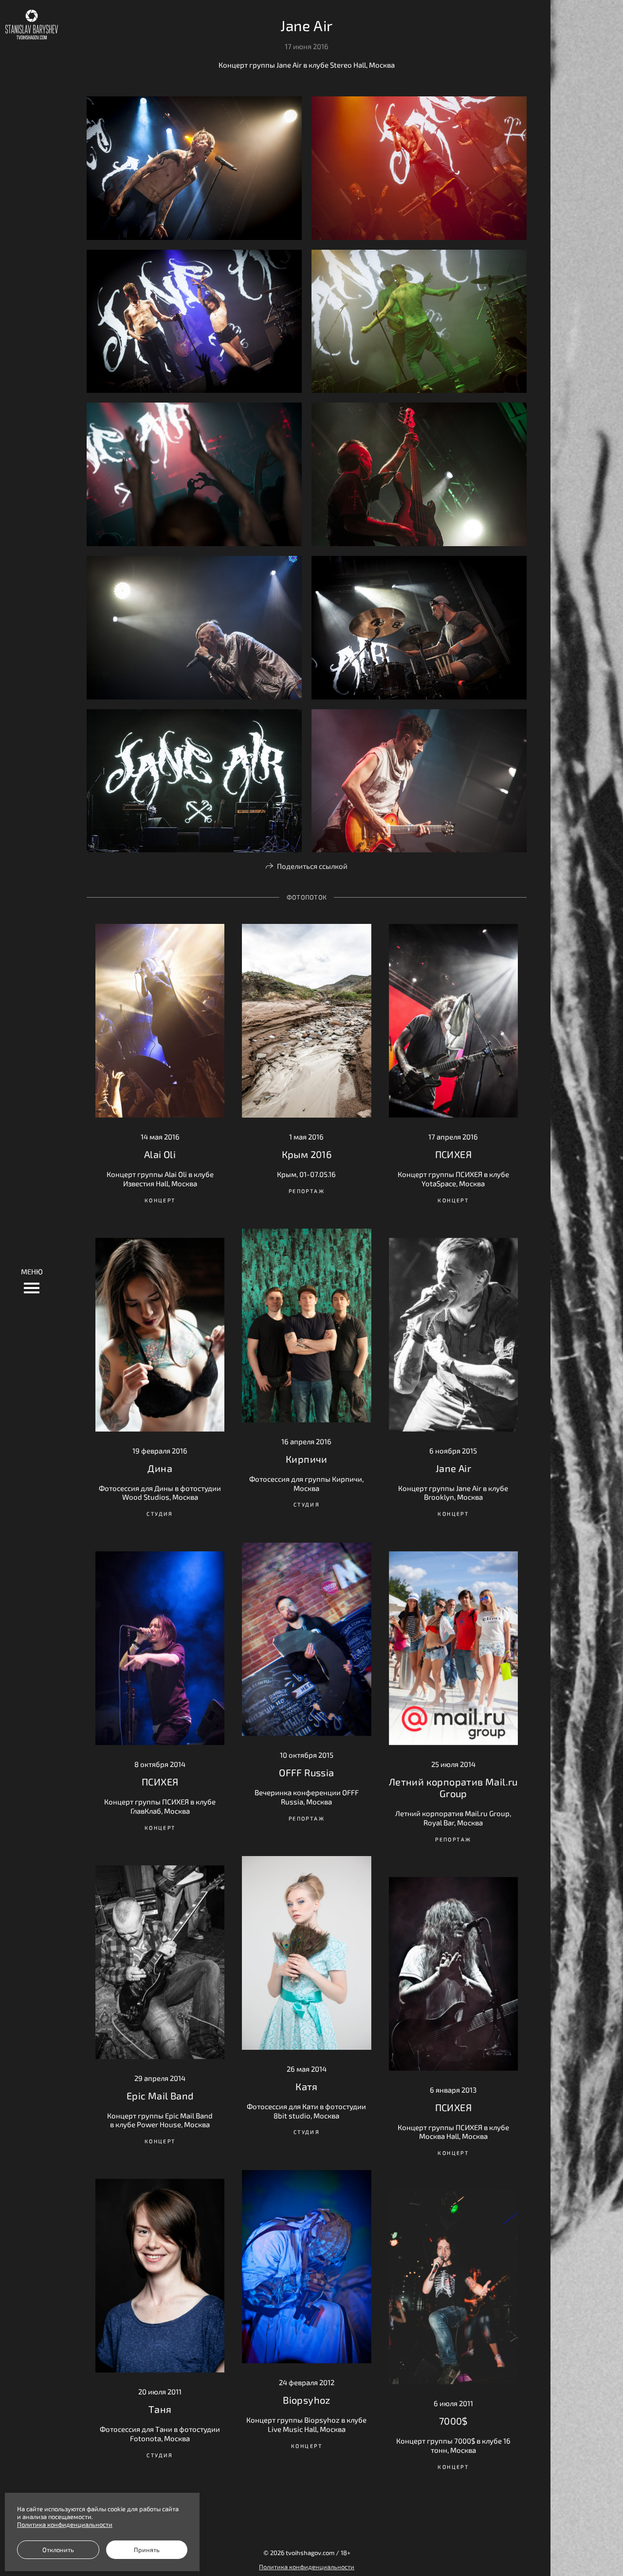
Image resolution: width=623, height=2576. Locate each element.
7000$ (453, 2421)
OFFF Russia (306, 1772)
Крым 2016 (307, 1154)
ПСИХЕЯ (453, 1154)
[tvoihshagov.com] (32, 25)
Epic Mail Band (160, 2096)
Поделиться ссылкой (312, 866)
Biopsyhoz (307, 2400)
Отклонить (58, 2550)
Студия (307, 1504)
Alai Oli (160, 1154)
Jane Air (453, 1468)
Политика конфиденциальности (307, 2567)
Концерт (160, 1200)
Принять (147, 2550)
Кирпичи (307, 1459)
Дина (160, 1468)
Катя (307, 2086)
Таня (160, 2409)
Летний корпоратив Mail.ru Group (453, 1787)
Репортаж (307, 1191)
